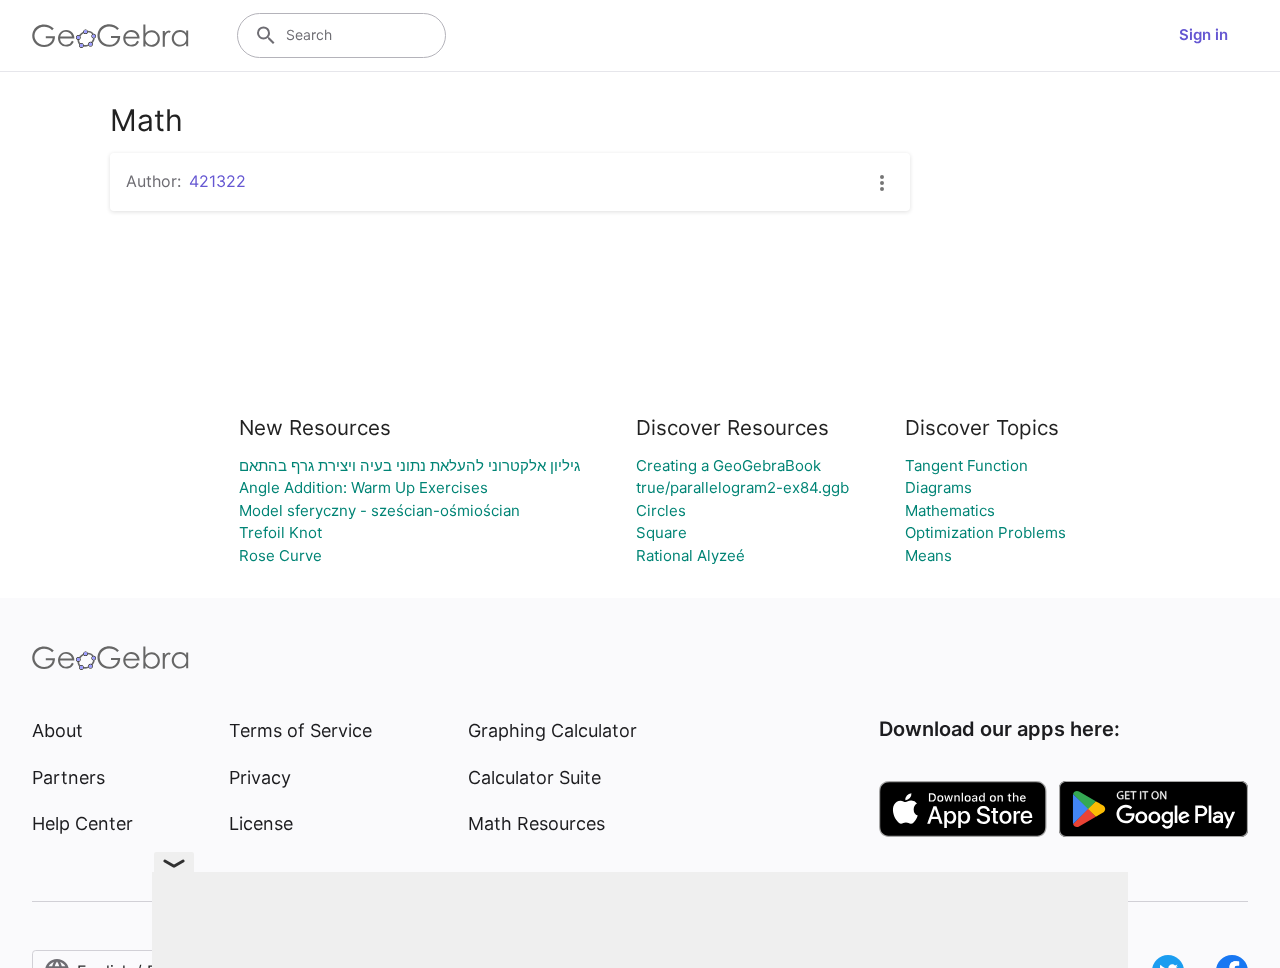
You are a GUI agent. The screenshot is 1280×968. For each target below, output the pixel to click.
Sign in (1203, 34)
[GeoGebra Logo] (110, 36)
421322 (217, 181)
